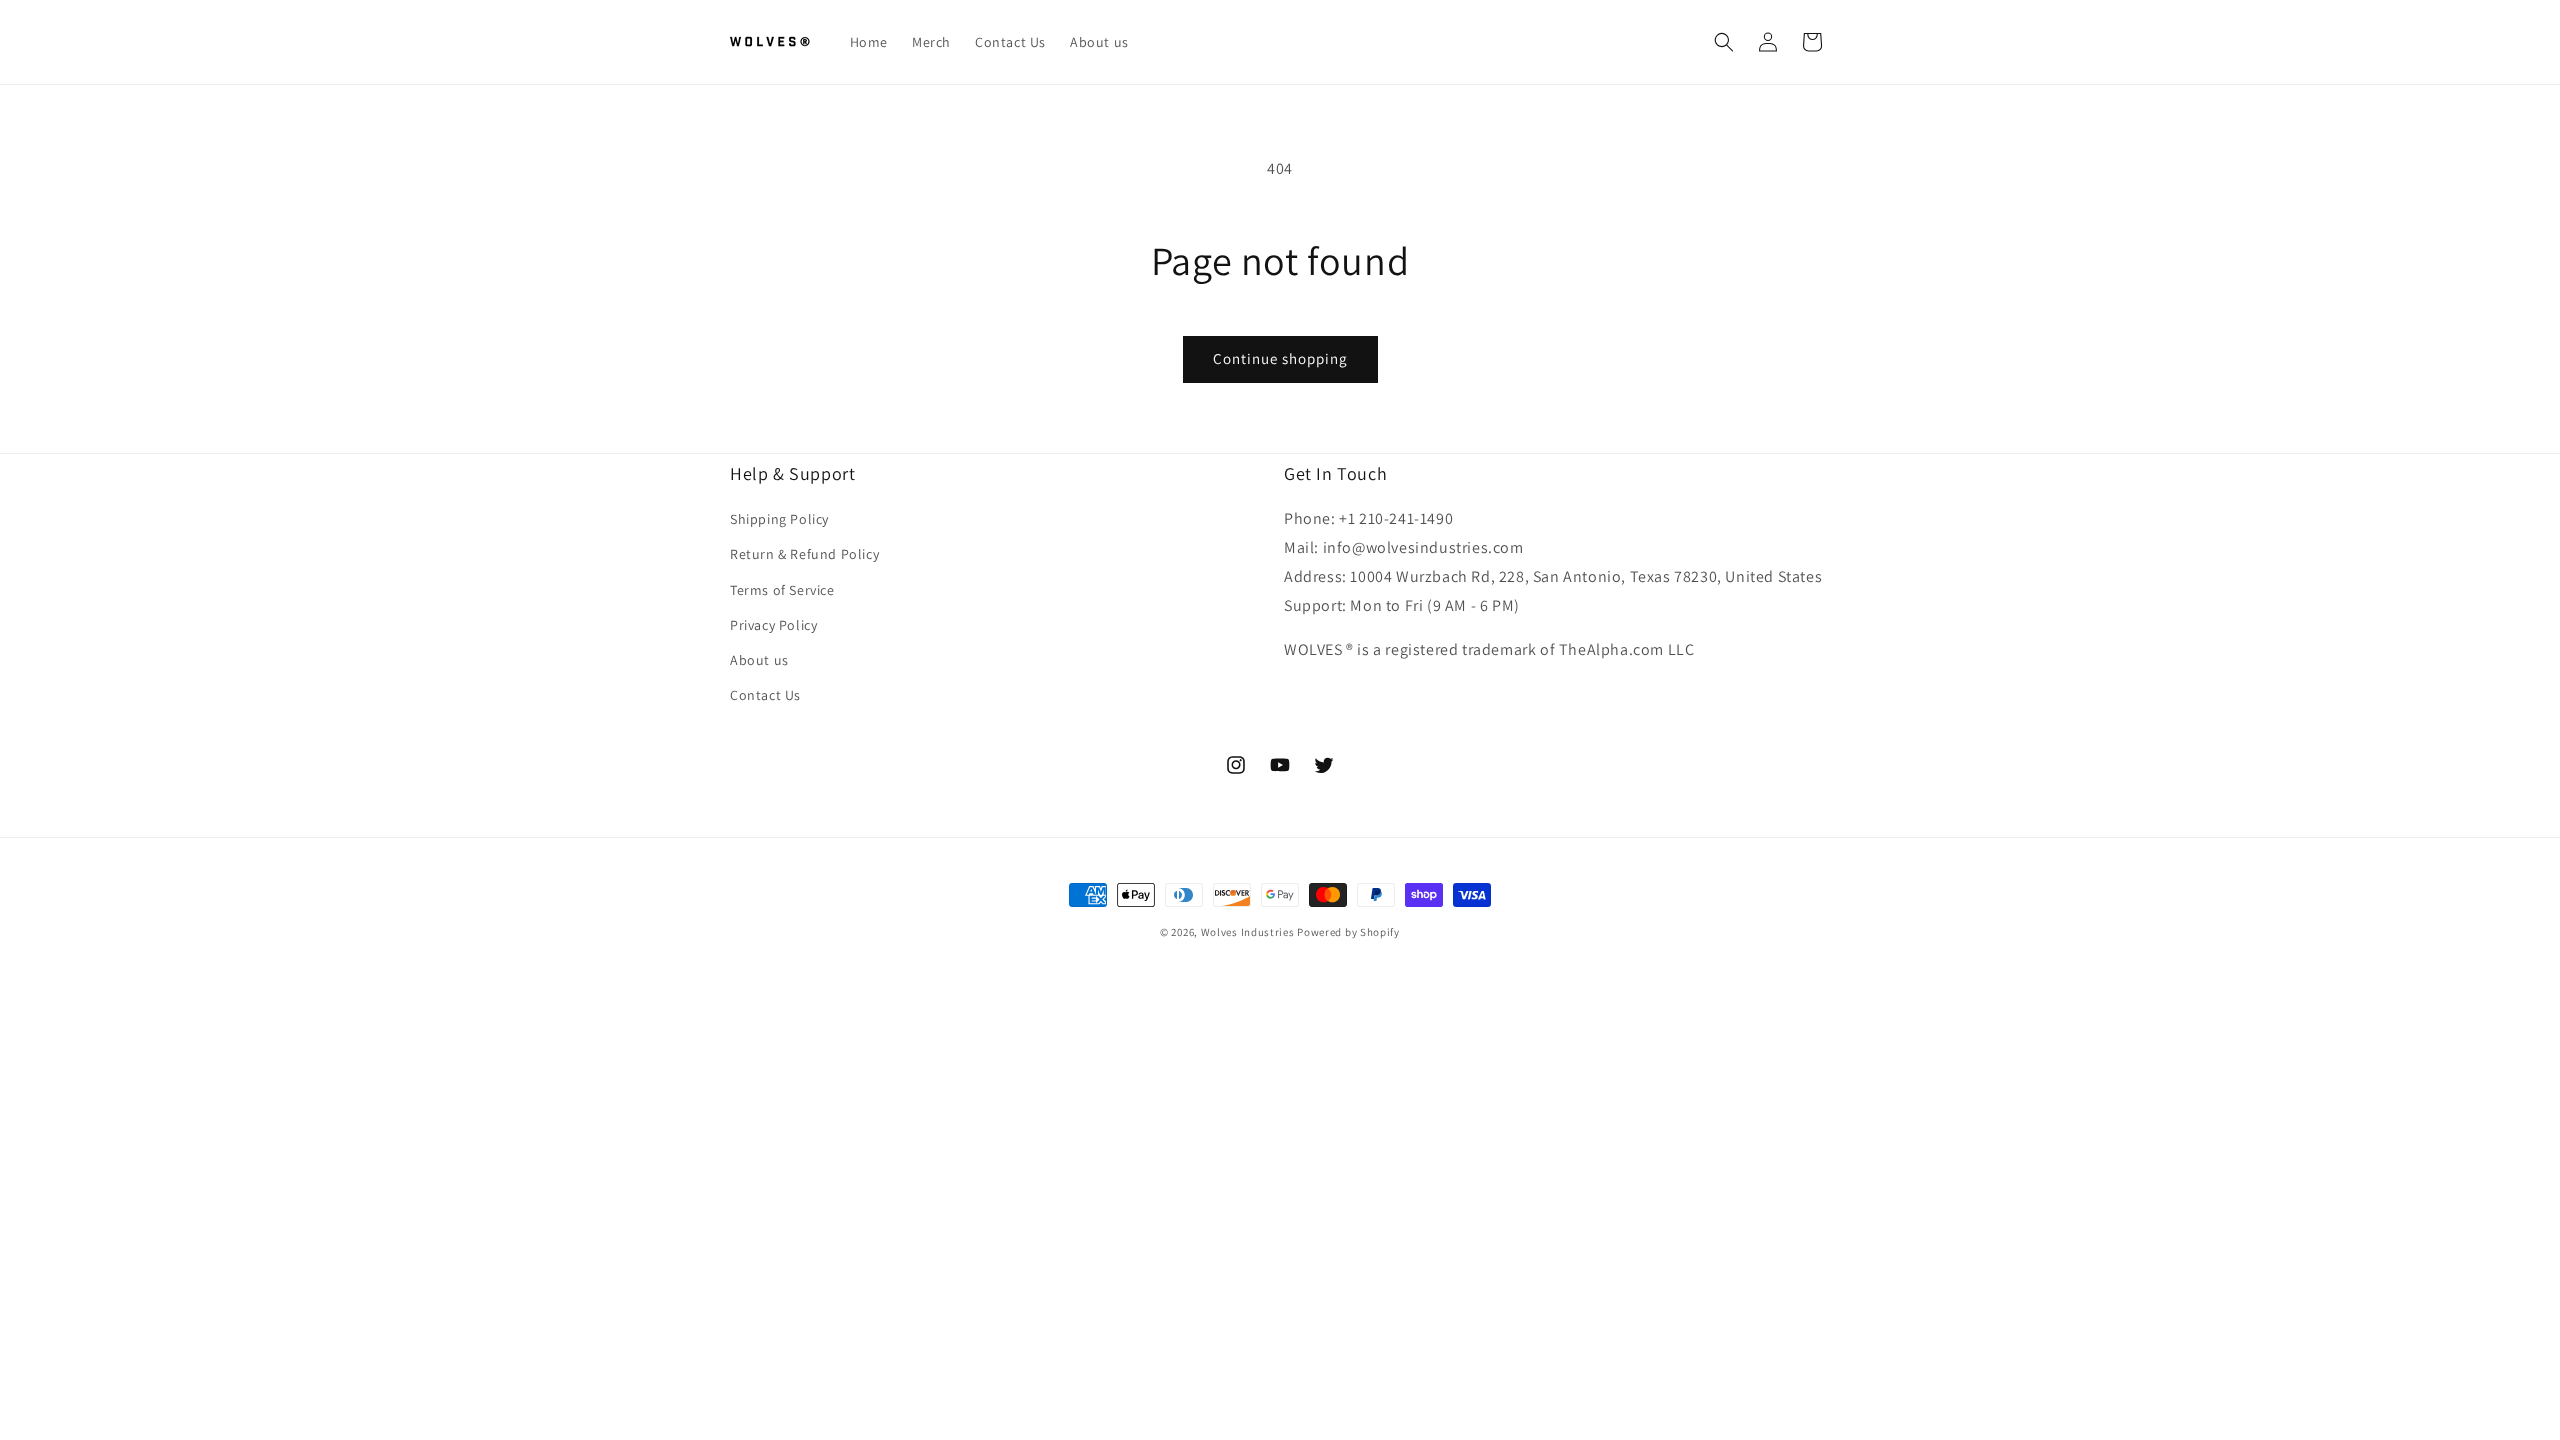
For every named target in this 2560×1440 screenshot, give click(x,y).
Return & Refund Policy (804, 554)
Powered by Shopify (1348, 932)
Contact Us (765, 695)
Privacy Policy (773, 625)
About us (759, 660)
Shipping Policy (779, 519)
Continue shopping (1280, 358)
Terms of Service (782, 590)
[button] (1724, 42)
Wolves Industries (1248, 932)
